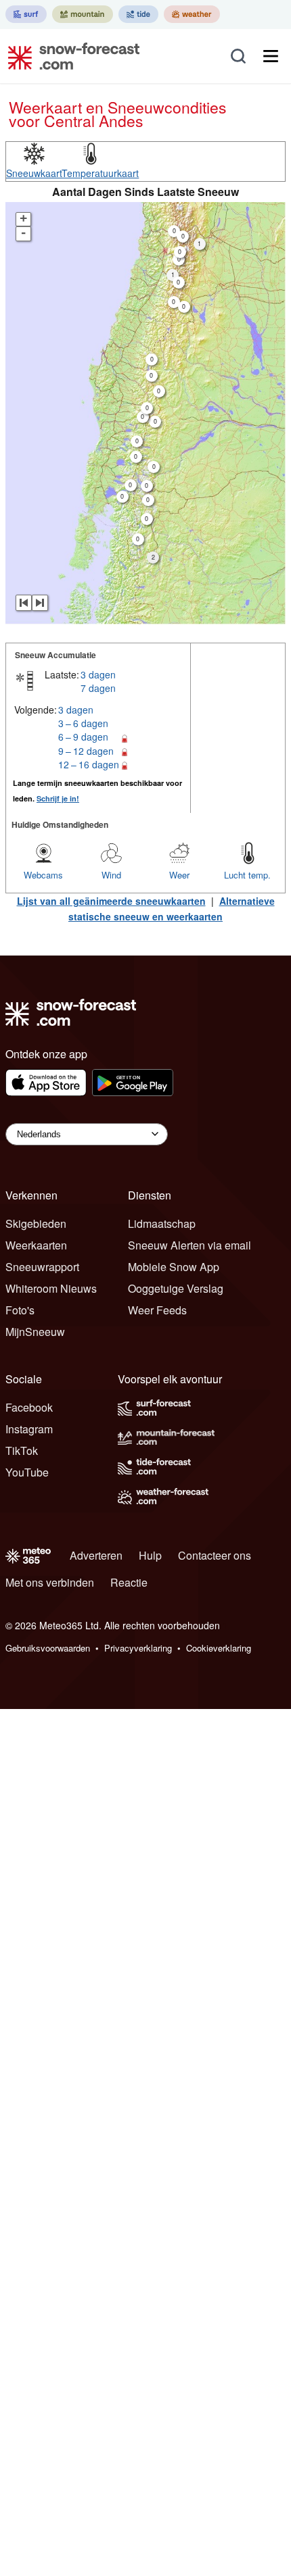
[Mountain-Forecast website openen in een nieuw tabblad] (83, 14)
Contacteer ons (215, 1555)
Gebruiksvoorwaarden (48, 1648)
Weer (179, 875)
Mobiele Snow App (174, 1267)
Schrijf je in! (58, 798)
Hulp (150, 1555)
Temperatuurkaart (100, 173)
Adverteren (96, 1555)
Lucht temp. (247, 875)
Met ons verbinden (50, 1582)
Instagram (29, 1429)
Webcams (43, 875)
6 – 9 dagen (83, 737)
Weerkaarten (36, 1245)
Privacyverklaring (138, 1648)
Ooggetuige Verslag (176, 1288)
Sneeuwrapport (42, 1267)
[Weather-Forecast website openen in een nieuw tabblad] (192, 14)
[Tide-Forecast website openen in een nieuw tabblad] (138, 14)
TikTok (22, 1451)
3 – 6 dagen (83, 723)
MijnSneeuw (35, 1332)
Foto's (20, 1310)
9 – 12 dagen (86, 751)
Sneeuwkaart (34, 173)
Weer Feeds (157, 1310)
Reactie (129, 1582)
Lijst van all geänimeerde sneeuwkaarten (111, 901)
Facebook (29, 1407)
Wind (111, 875)
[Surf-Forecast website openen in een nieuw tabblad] (26, 14)
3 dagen (98, 674)
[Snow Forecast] (70, 56)
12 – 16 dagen (89, 764)
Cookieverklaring (219, 1648)
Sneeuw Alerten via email (189, 1245)
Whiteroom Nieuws (51, 1288)
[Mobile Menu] (271, 56)
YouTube (27, 1472)
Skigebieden (36, 1223)
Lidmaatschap (162, 1223)
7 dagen (98, 688)
